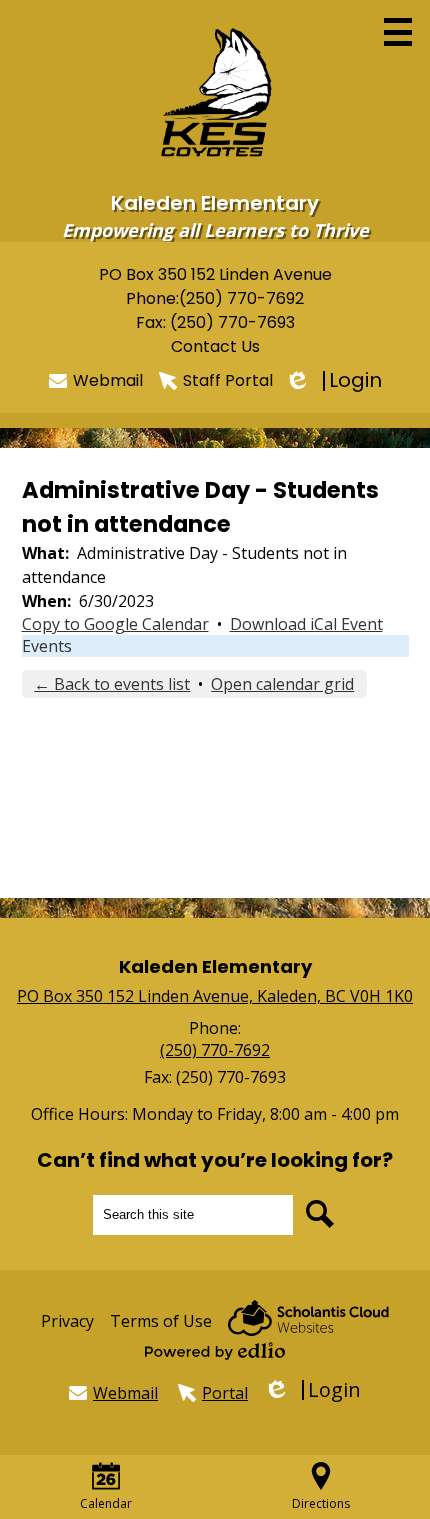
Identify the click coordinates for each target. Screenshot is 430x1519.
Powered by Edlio (215, 1351)
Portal (225, 1393)
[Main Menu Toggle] (398, 32)
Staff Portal (228, 380)
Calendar (106, 1503)
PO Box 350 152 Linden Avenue (215, 274)
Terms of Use (161, 1321)
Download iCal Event (306, 624)
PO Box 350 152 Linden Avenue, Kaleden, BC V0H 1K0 (215, 996)
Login (335, 380)
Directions (321, 1503)
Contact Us (215, 346)
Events (47, 646)
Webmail (108, 380)
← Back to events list (112, 684)
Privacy (67, 1321)
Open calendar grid (282, 684)
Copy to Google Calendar (115, 624)
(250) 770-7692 (241, 298)
